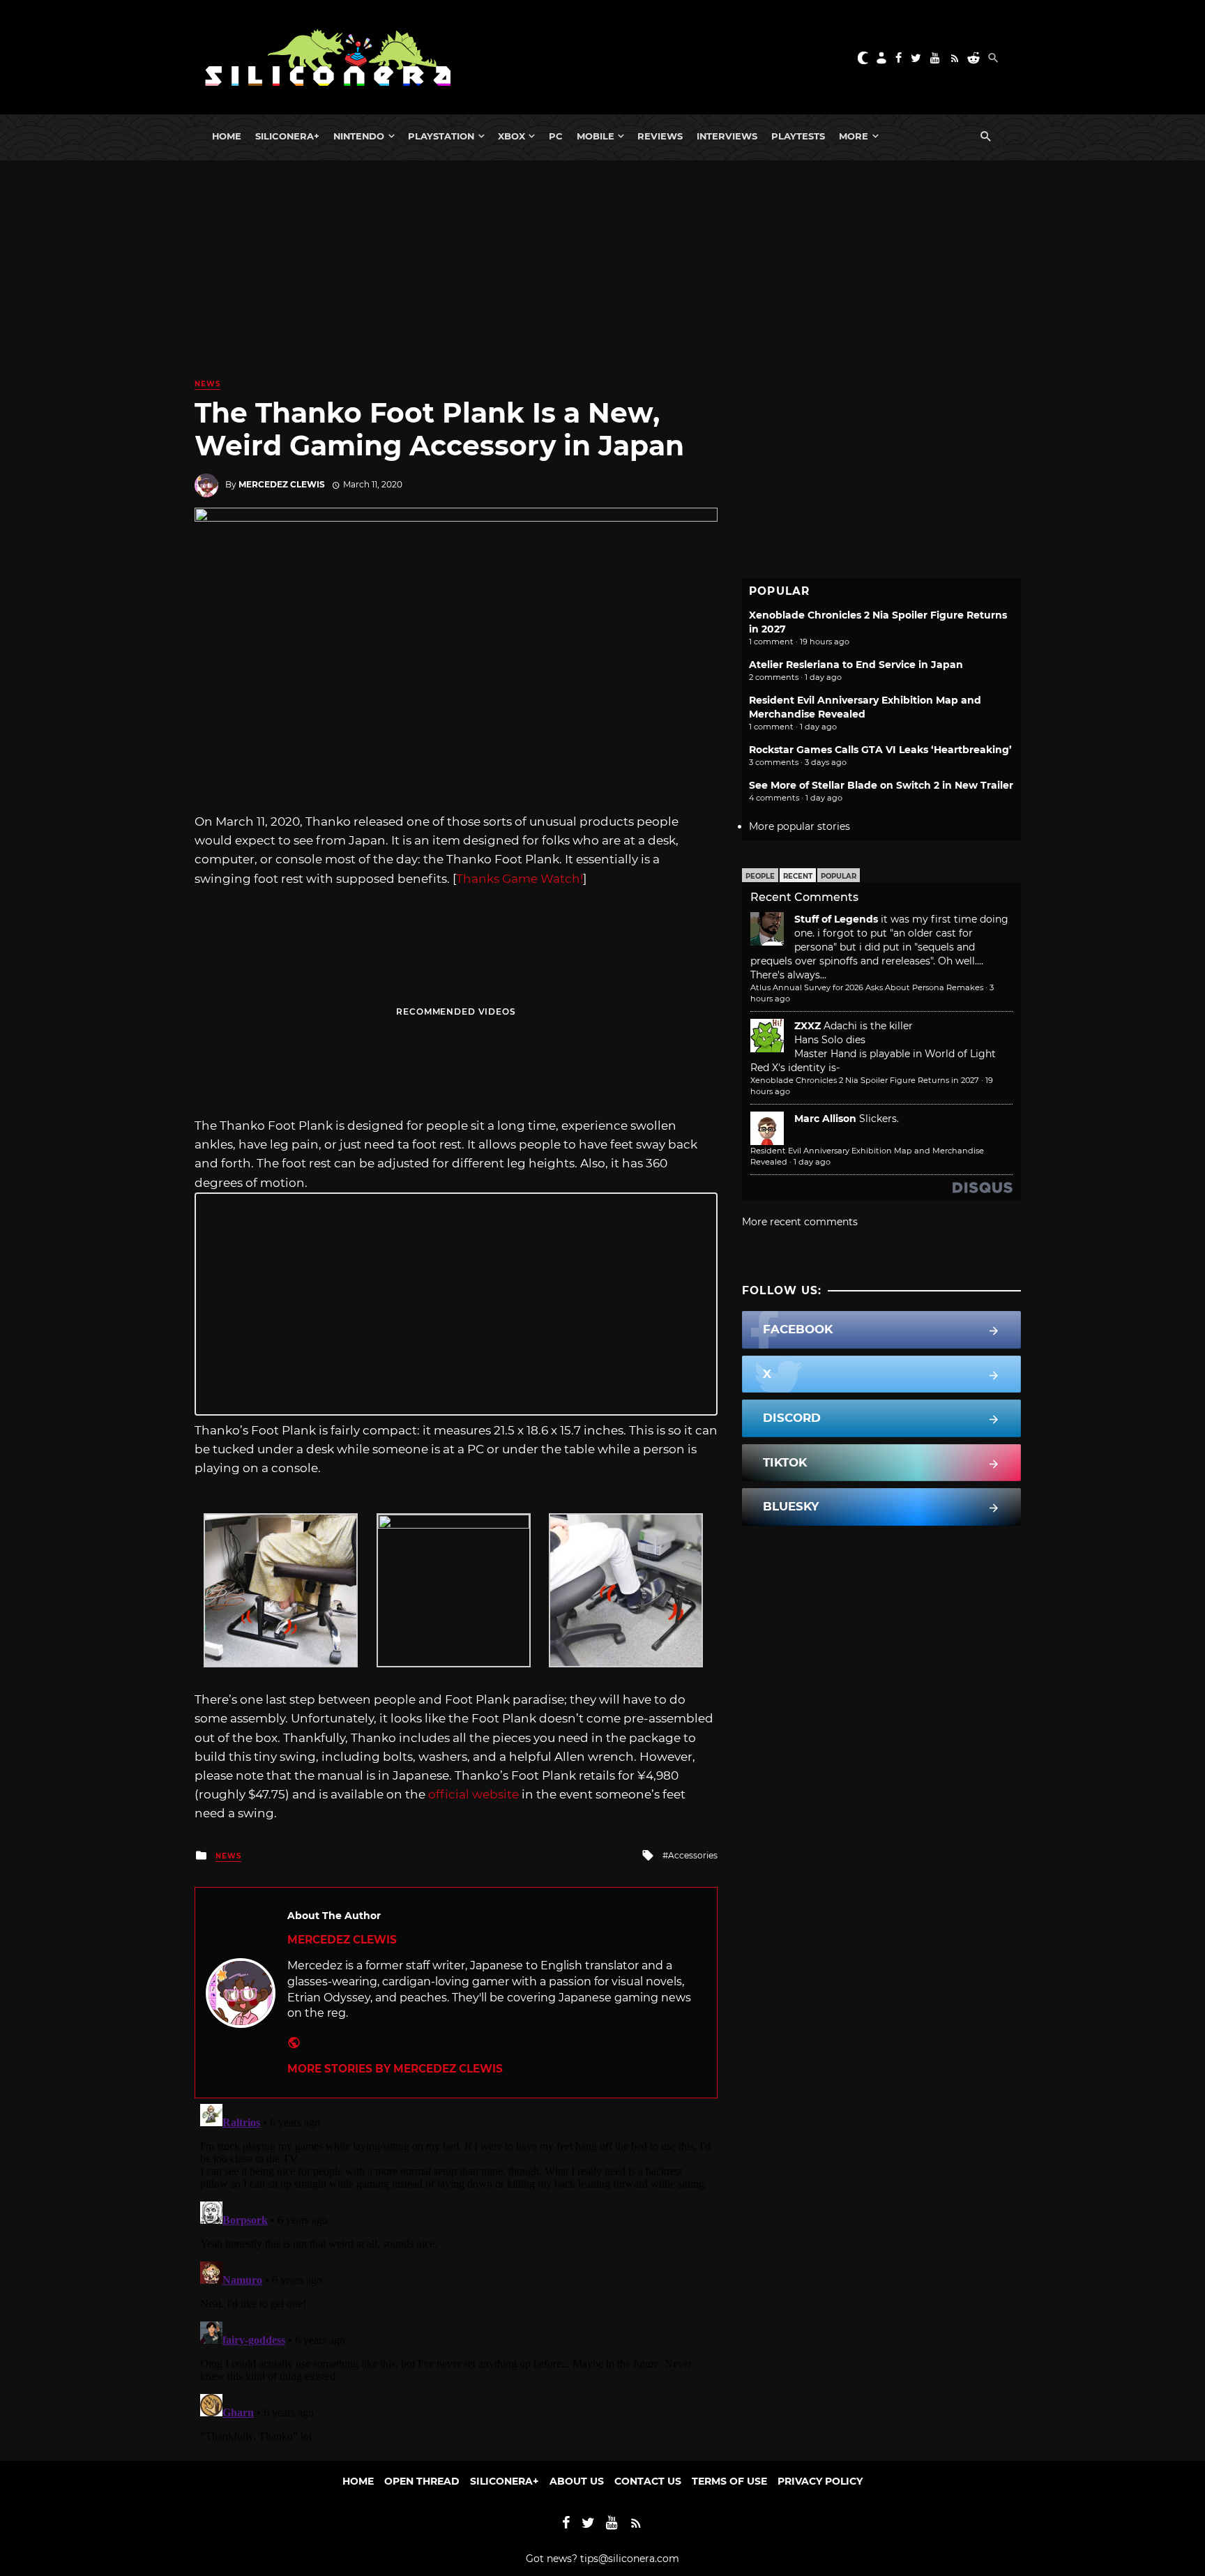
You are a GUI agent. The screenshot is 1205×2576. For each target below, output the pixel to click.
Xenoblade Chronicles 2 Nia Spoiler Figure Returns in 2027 (865, 1080)
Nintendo (359, 136)
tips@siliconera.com (630, 2559)
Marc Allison (825, 1119)
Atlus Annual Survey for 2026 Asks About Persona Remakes (867, 987)
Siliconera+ (287, 136)
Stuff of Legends (836, 919)
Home (227, 136)
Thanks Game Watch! (520, 879)
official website (473, 1794)
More (854, 136)
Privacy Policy (820, 2481)
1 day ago (812, 1162)
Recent (798, 876)
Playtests (798, 136)
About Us (577, 2481)
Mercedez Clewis (282, 484)
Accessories (693, 1855)
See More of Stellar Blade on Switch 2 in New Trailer (881, 785)
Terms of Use (729, 2481)
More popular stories (799, 826)
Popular (839, 876)
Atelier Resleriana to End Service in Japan (856, 665)
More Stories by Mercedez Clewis (395, 2069)
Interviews (727, 136)
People (760, 876)
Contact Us (648, 2481)
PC (556, 136)
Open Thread (422, 2481)
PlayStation (441, 136)
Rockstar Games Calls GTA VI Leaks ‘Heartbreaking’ (880, 750)
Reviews (660, 136)
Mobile (596, 136)
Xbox (511, 136)
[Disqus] (456, 2273)
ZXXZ (808, 1026)
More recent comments (800, 1222)
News (207, 384)
